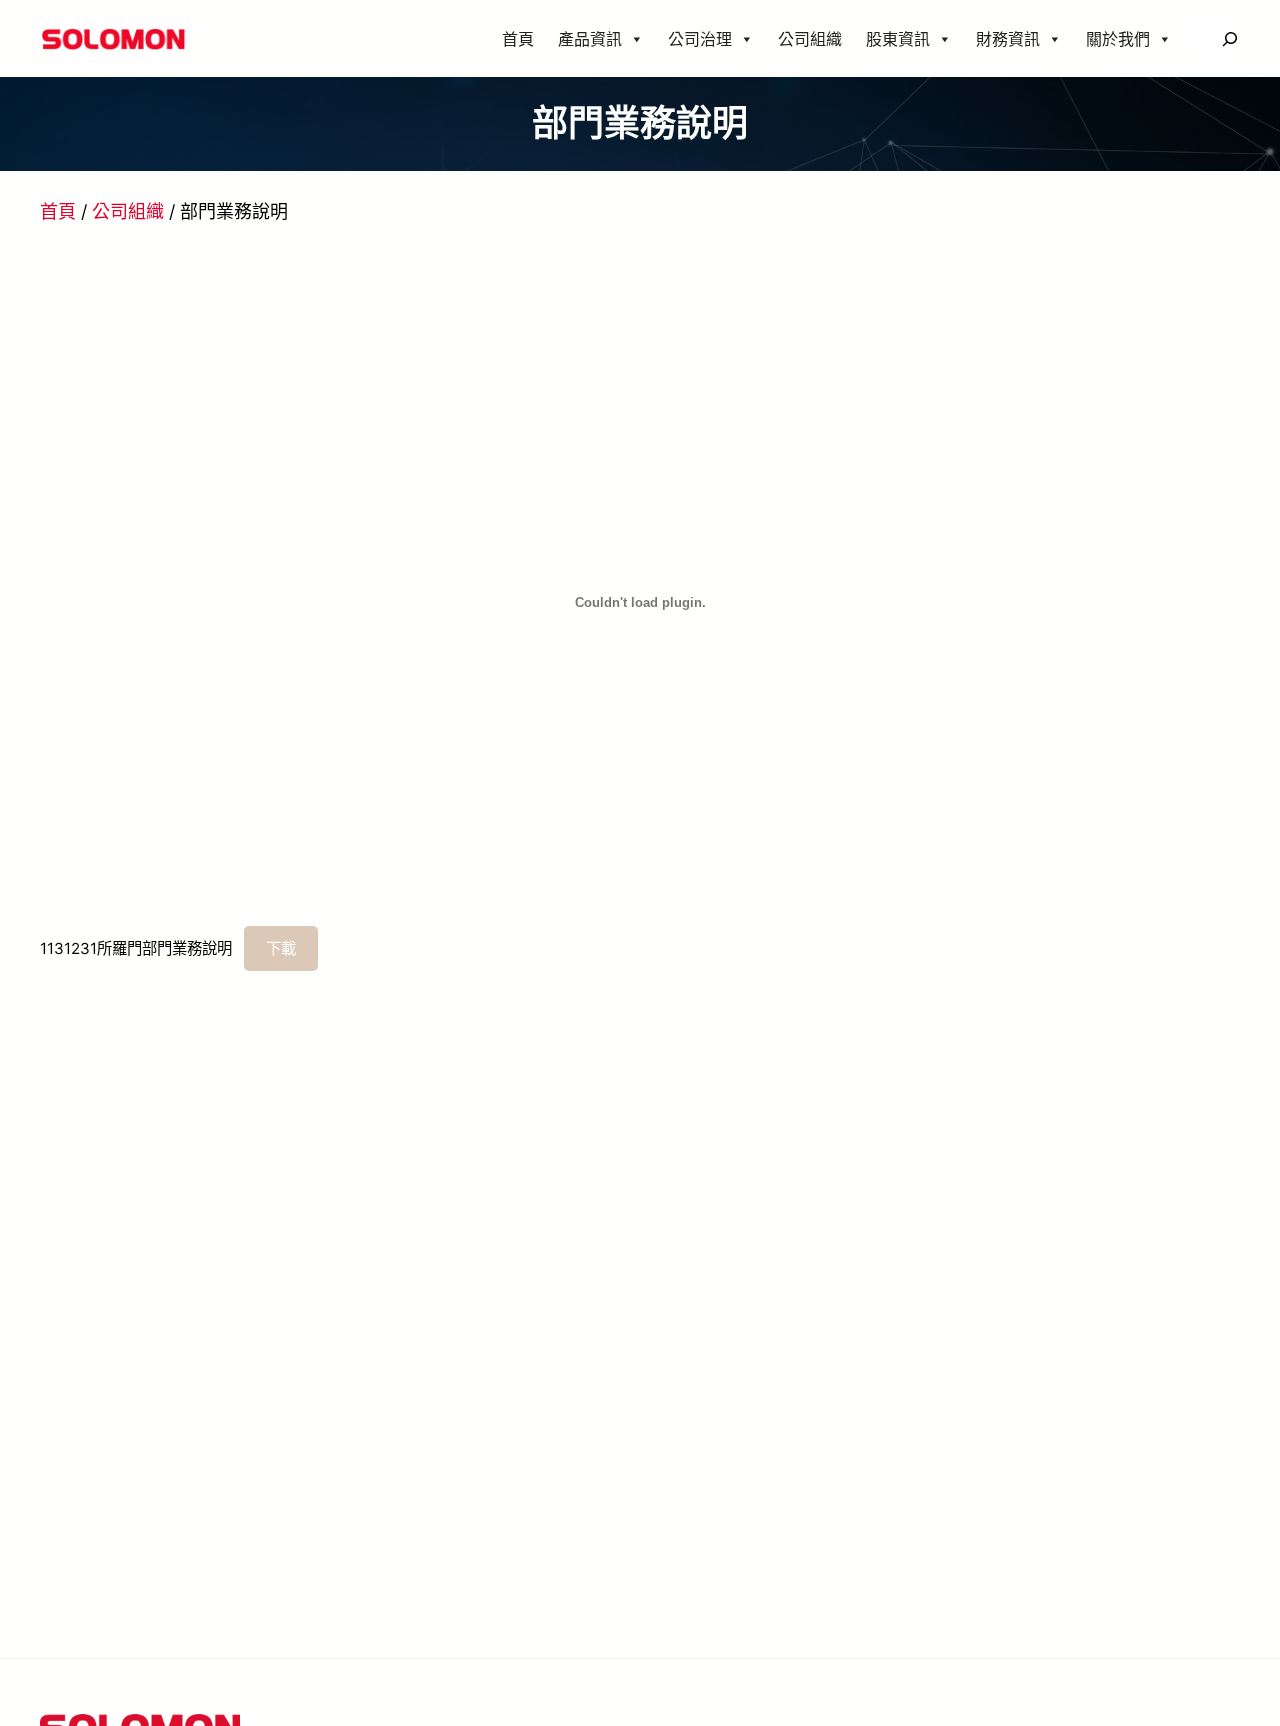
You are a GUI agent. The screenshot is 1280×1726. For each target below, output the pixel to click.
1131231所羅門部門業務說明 (136, 948)
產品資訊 (590, 39)
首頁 (518, 39)
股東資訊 (898, 39)
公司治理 (700, 39)
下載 (281, 948)
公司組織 (810, 39)
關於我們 (1118, 39)
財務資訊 (1008, 39)
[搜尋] (1229, 38)
